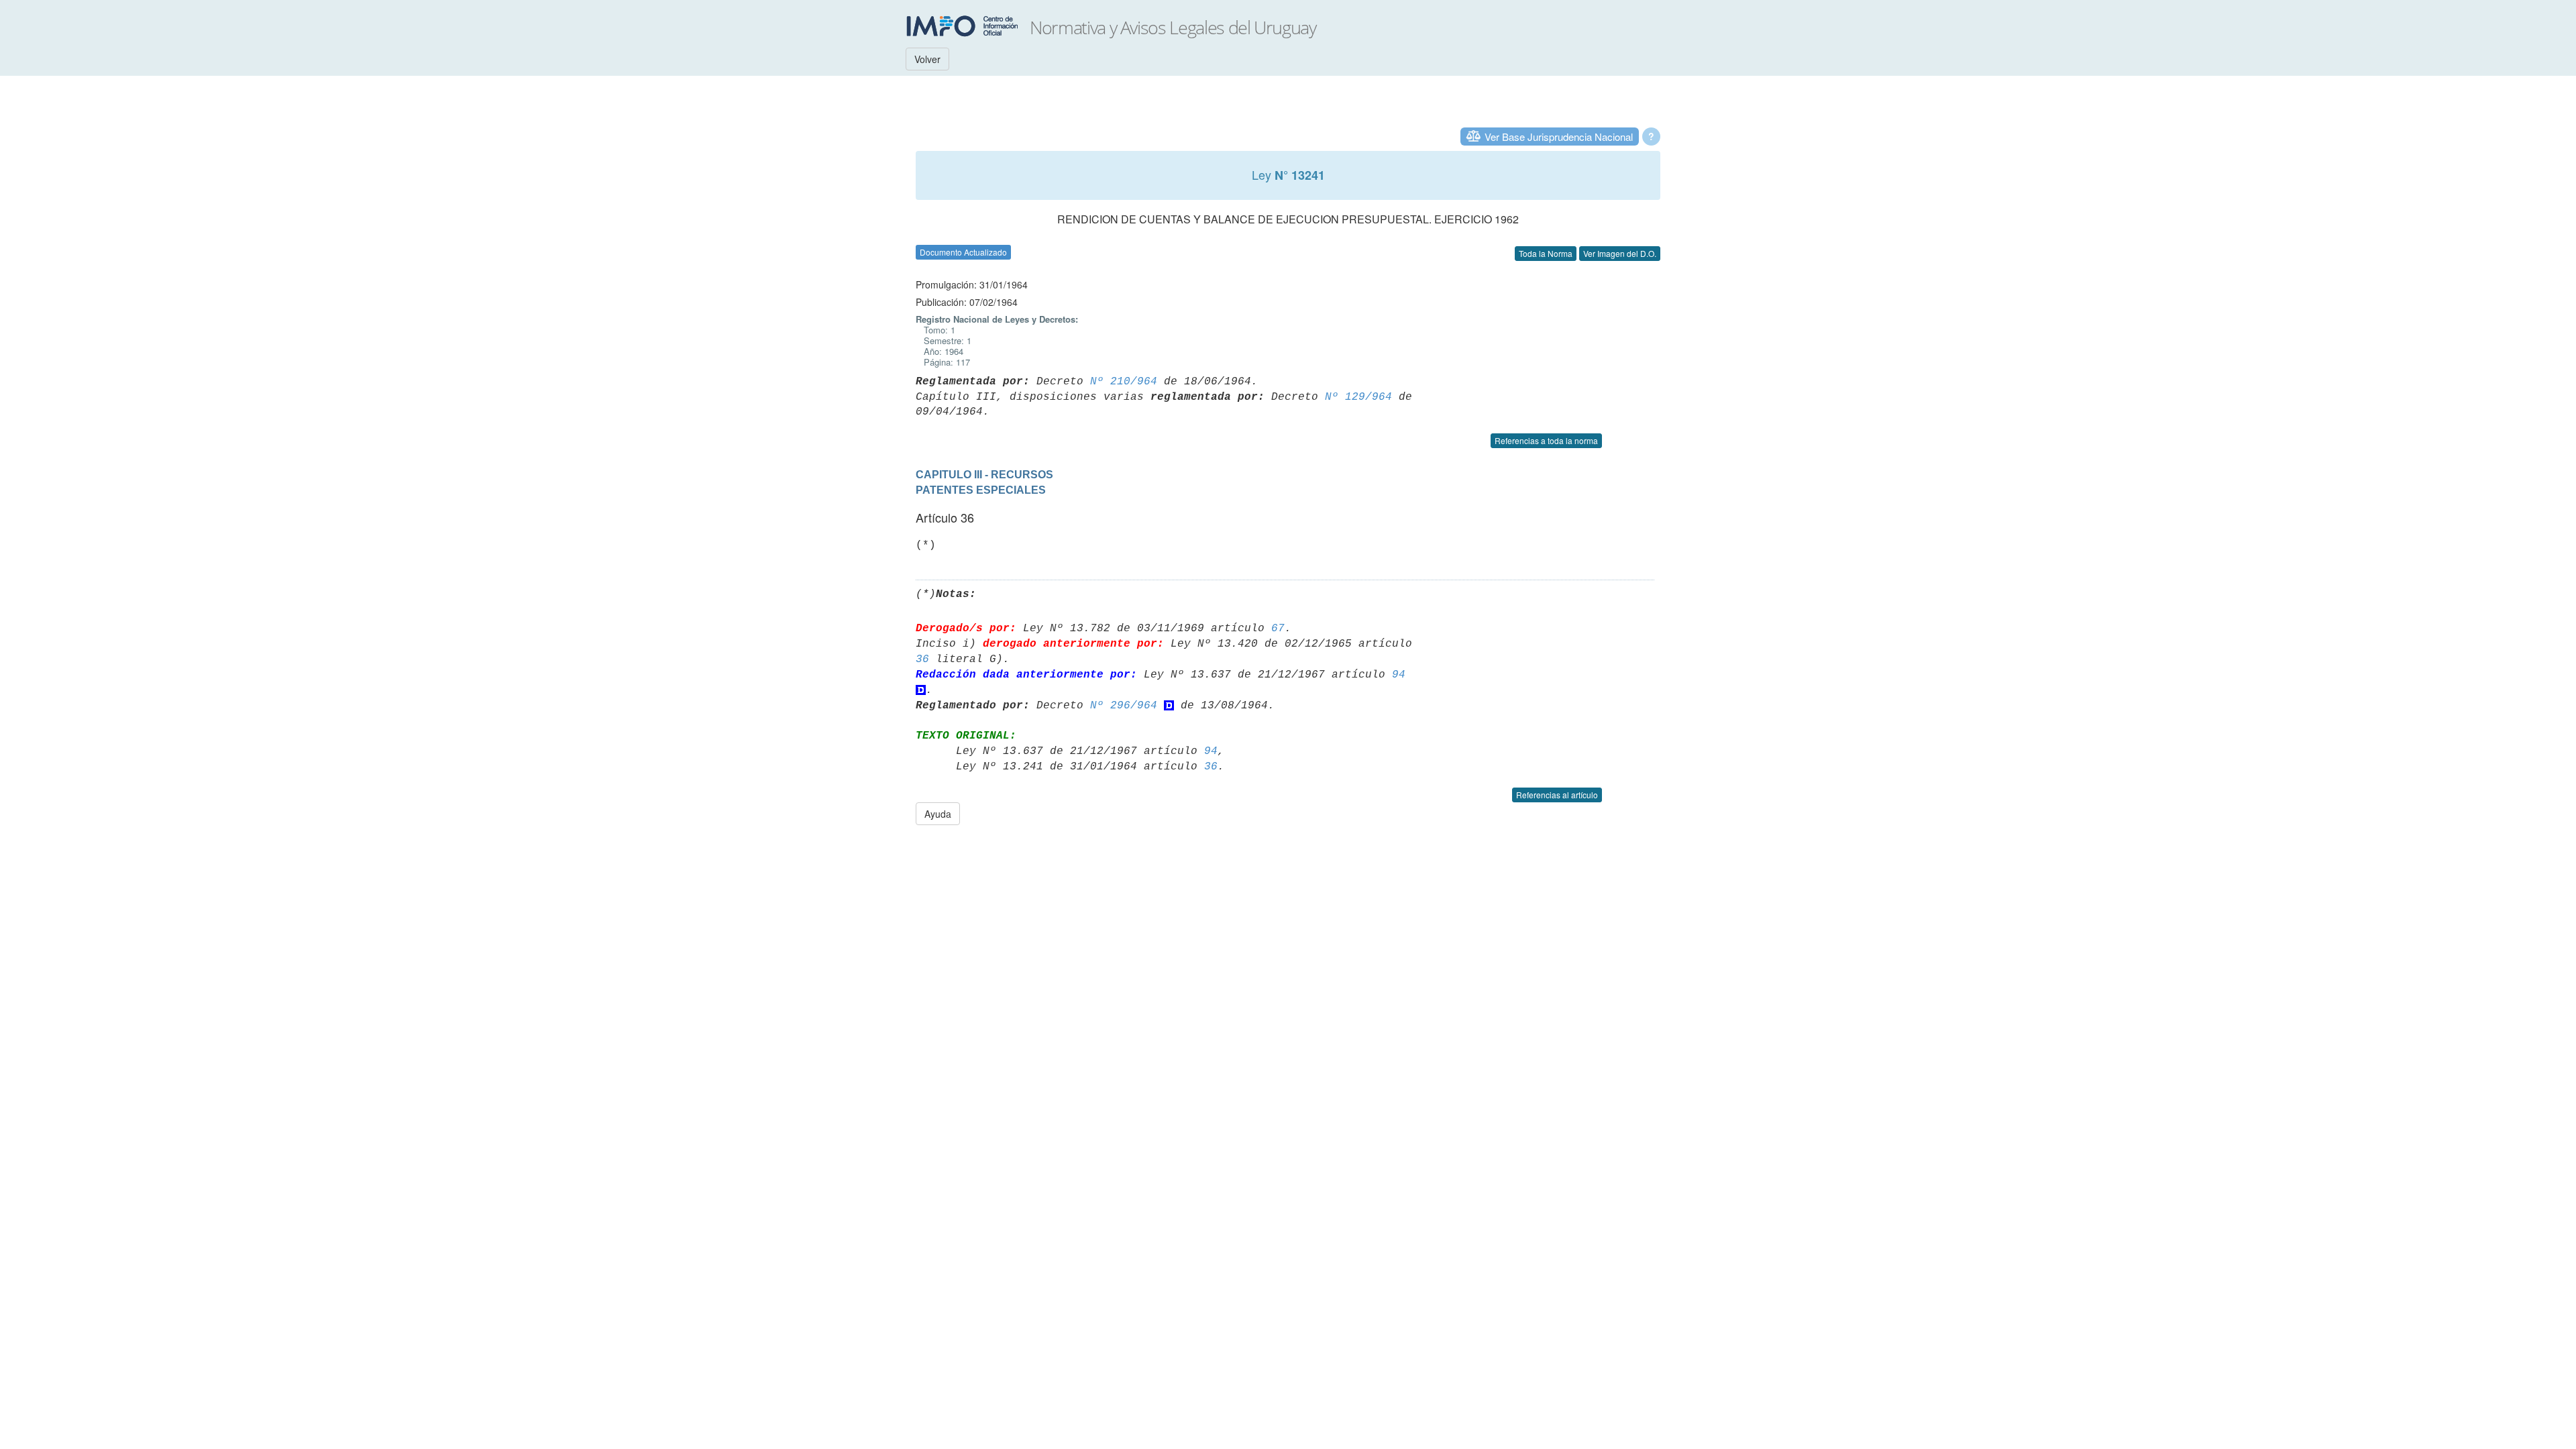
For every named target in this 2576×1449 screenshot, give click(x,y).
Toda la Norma (1546, 253)
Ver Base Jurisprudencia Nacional (1559, 137)
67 (1278, 629)
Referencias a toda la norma (1546, 440)
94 (1399, 675)
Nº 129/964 (1358, 397)
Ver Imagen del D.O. (1620, 253)
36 (922, 659)
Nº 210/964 (1124, 382)
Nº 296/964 (1124, 706)
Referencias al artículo (1557, 795)
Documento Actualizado (963, 252)
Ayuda (938, 814)
